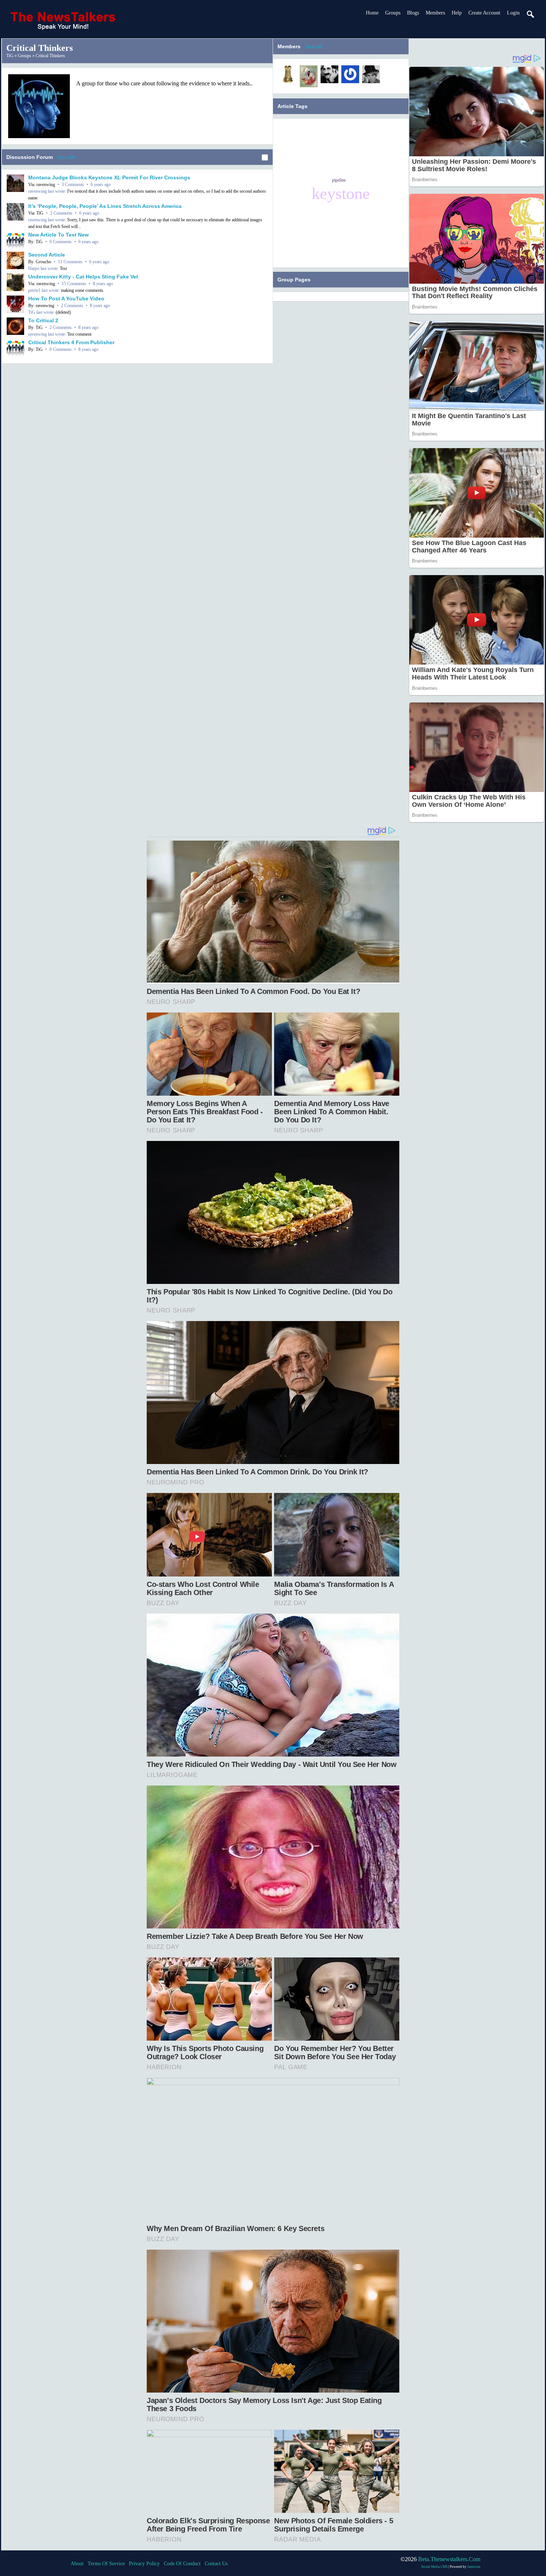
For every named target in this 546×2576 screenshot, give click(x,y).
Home (372, 13)
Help (457, 13)
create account (484, 13)
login (513, 13)
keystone (341, 193)
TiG (10, 56)
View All (66, 157)
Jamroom (474, 2567)
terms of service (106, 2564)
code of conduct (182, 2564)
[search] (531, 14)
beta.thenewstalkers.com (449, 2559)
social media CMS (434, 2567)
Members (435, 13)
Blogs (413, 13)
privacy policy (144, 2564)
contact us (216, 2564)
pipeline (339, 180)
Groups (393, 13)
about (77, 2564)
